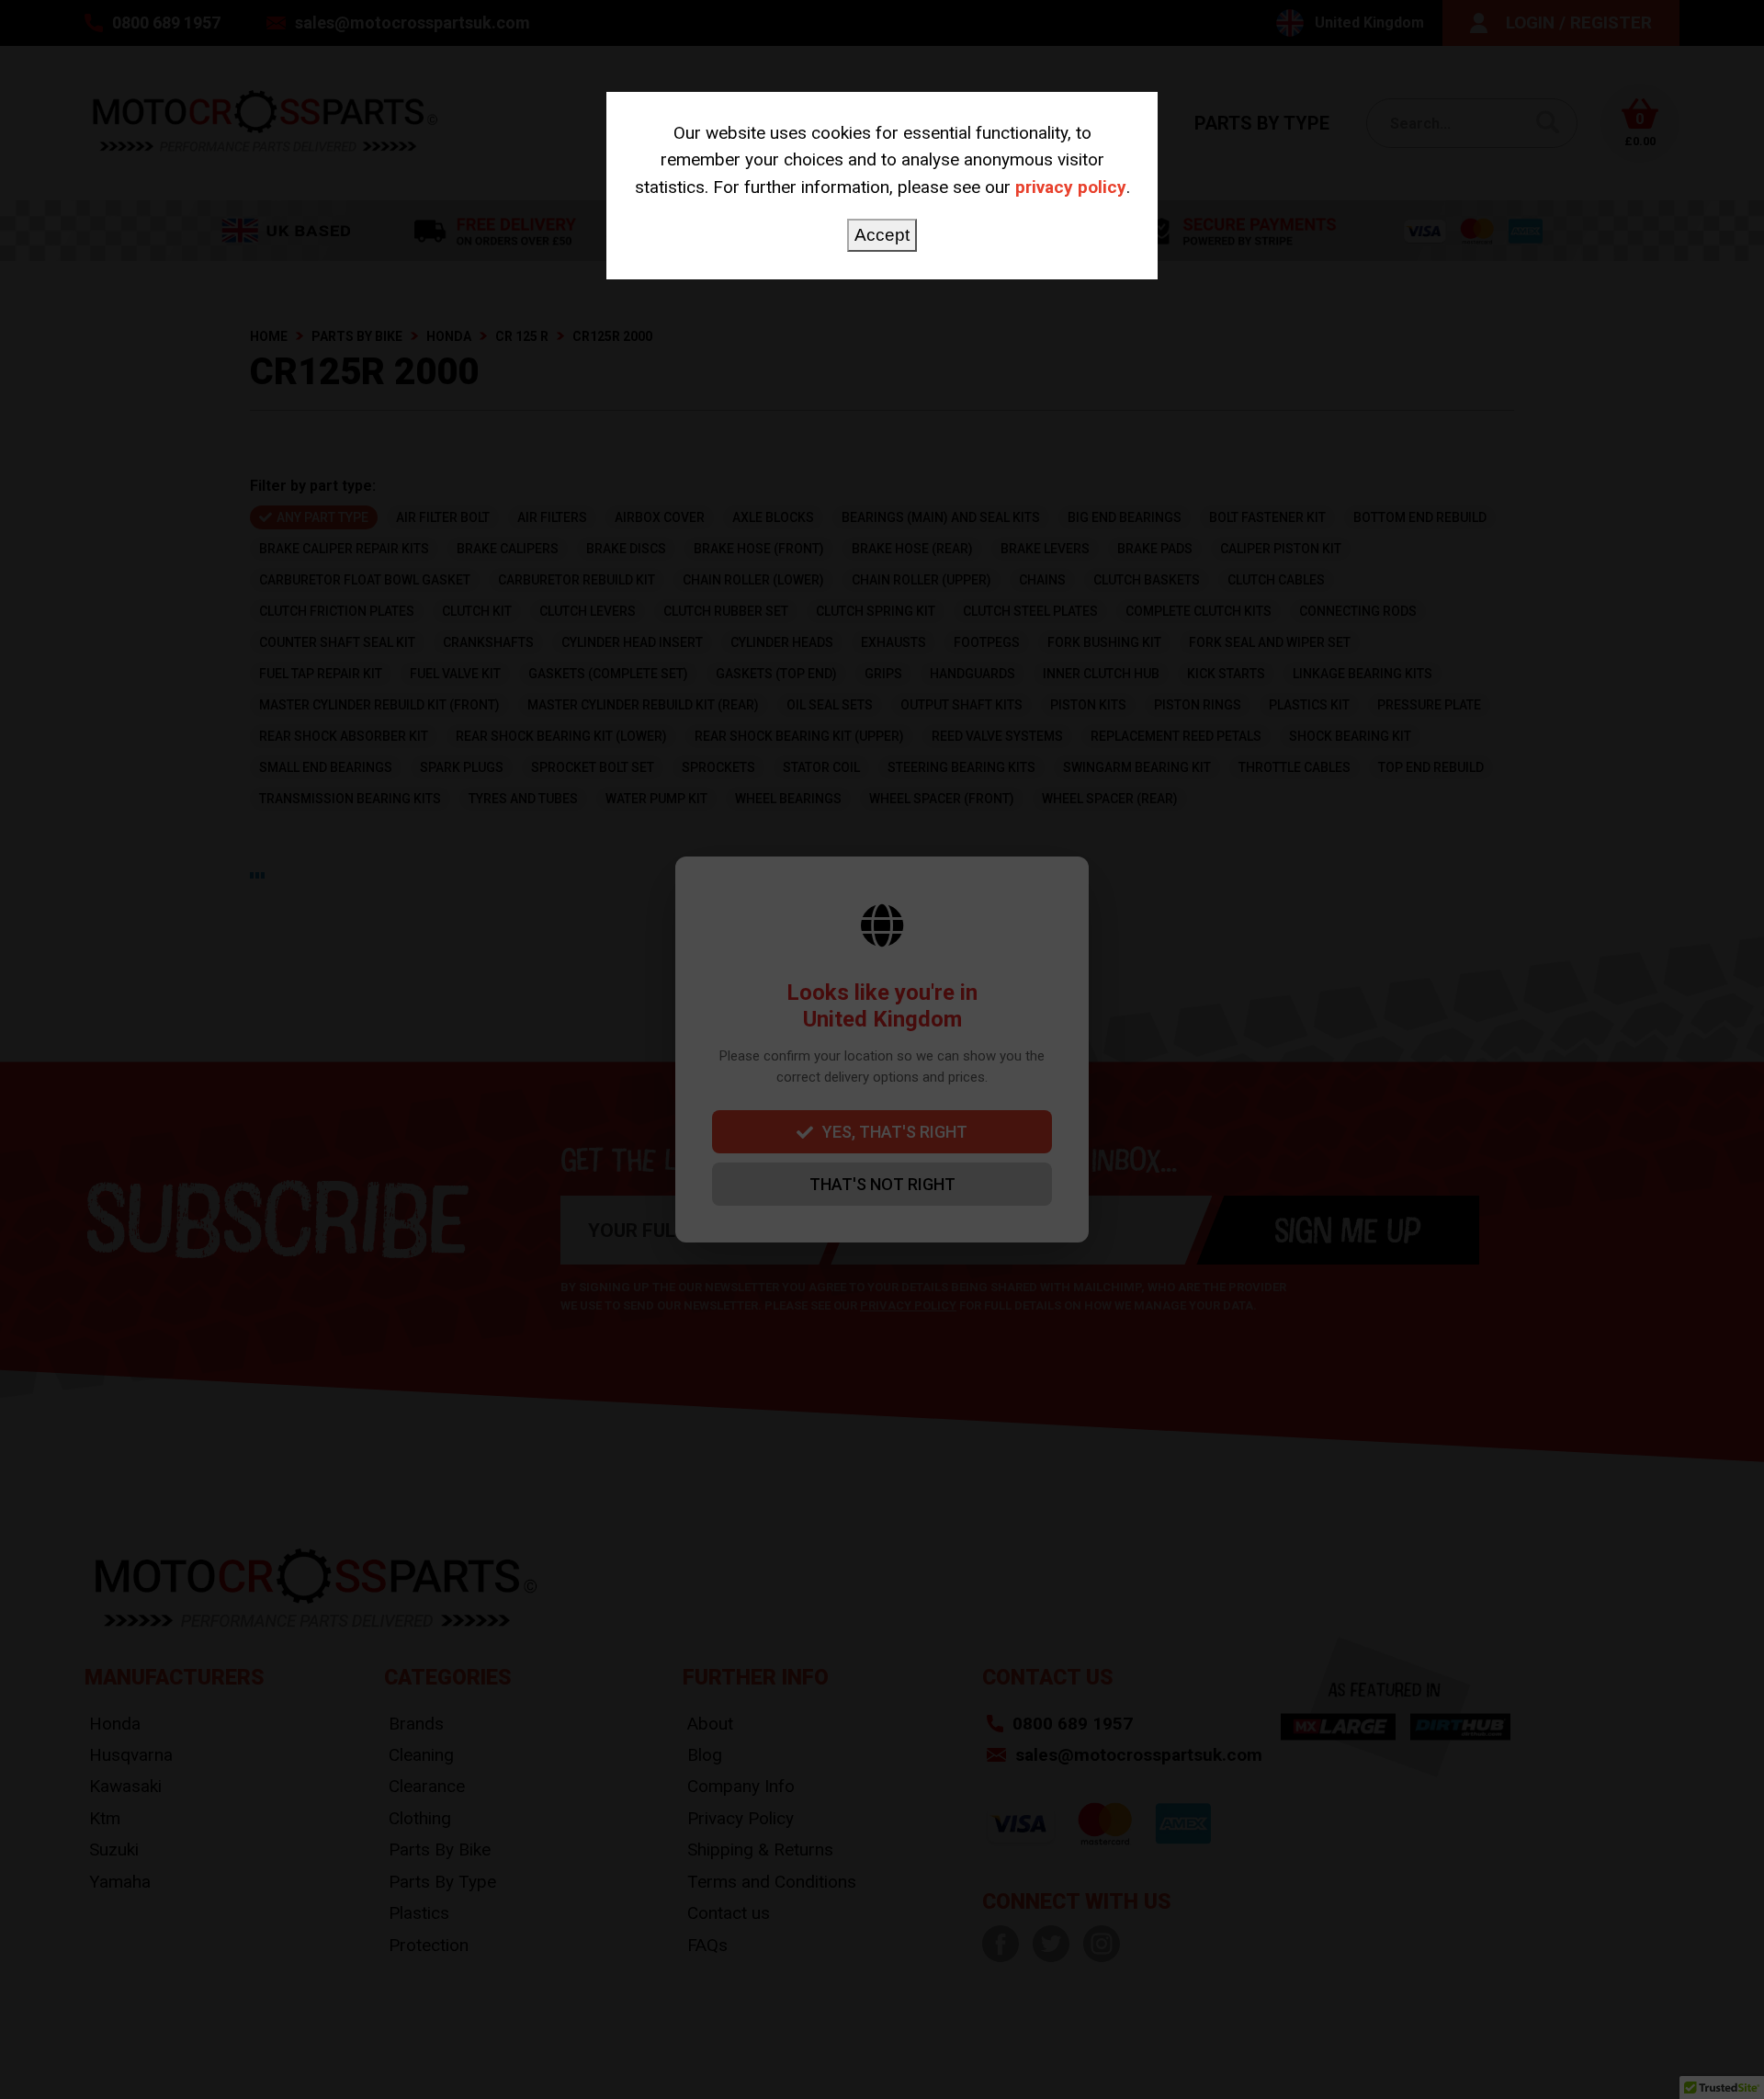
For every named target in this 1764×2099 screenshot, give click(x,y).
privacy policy (1071, 187)
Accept (882, 235)
